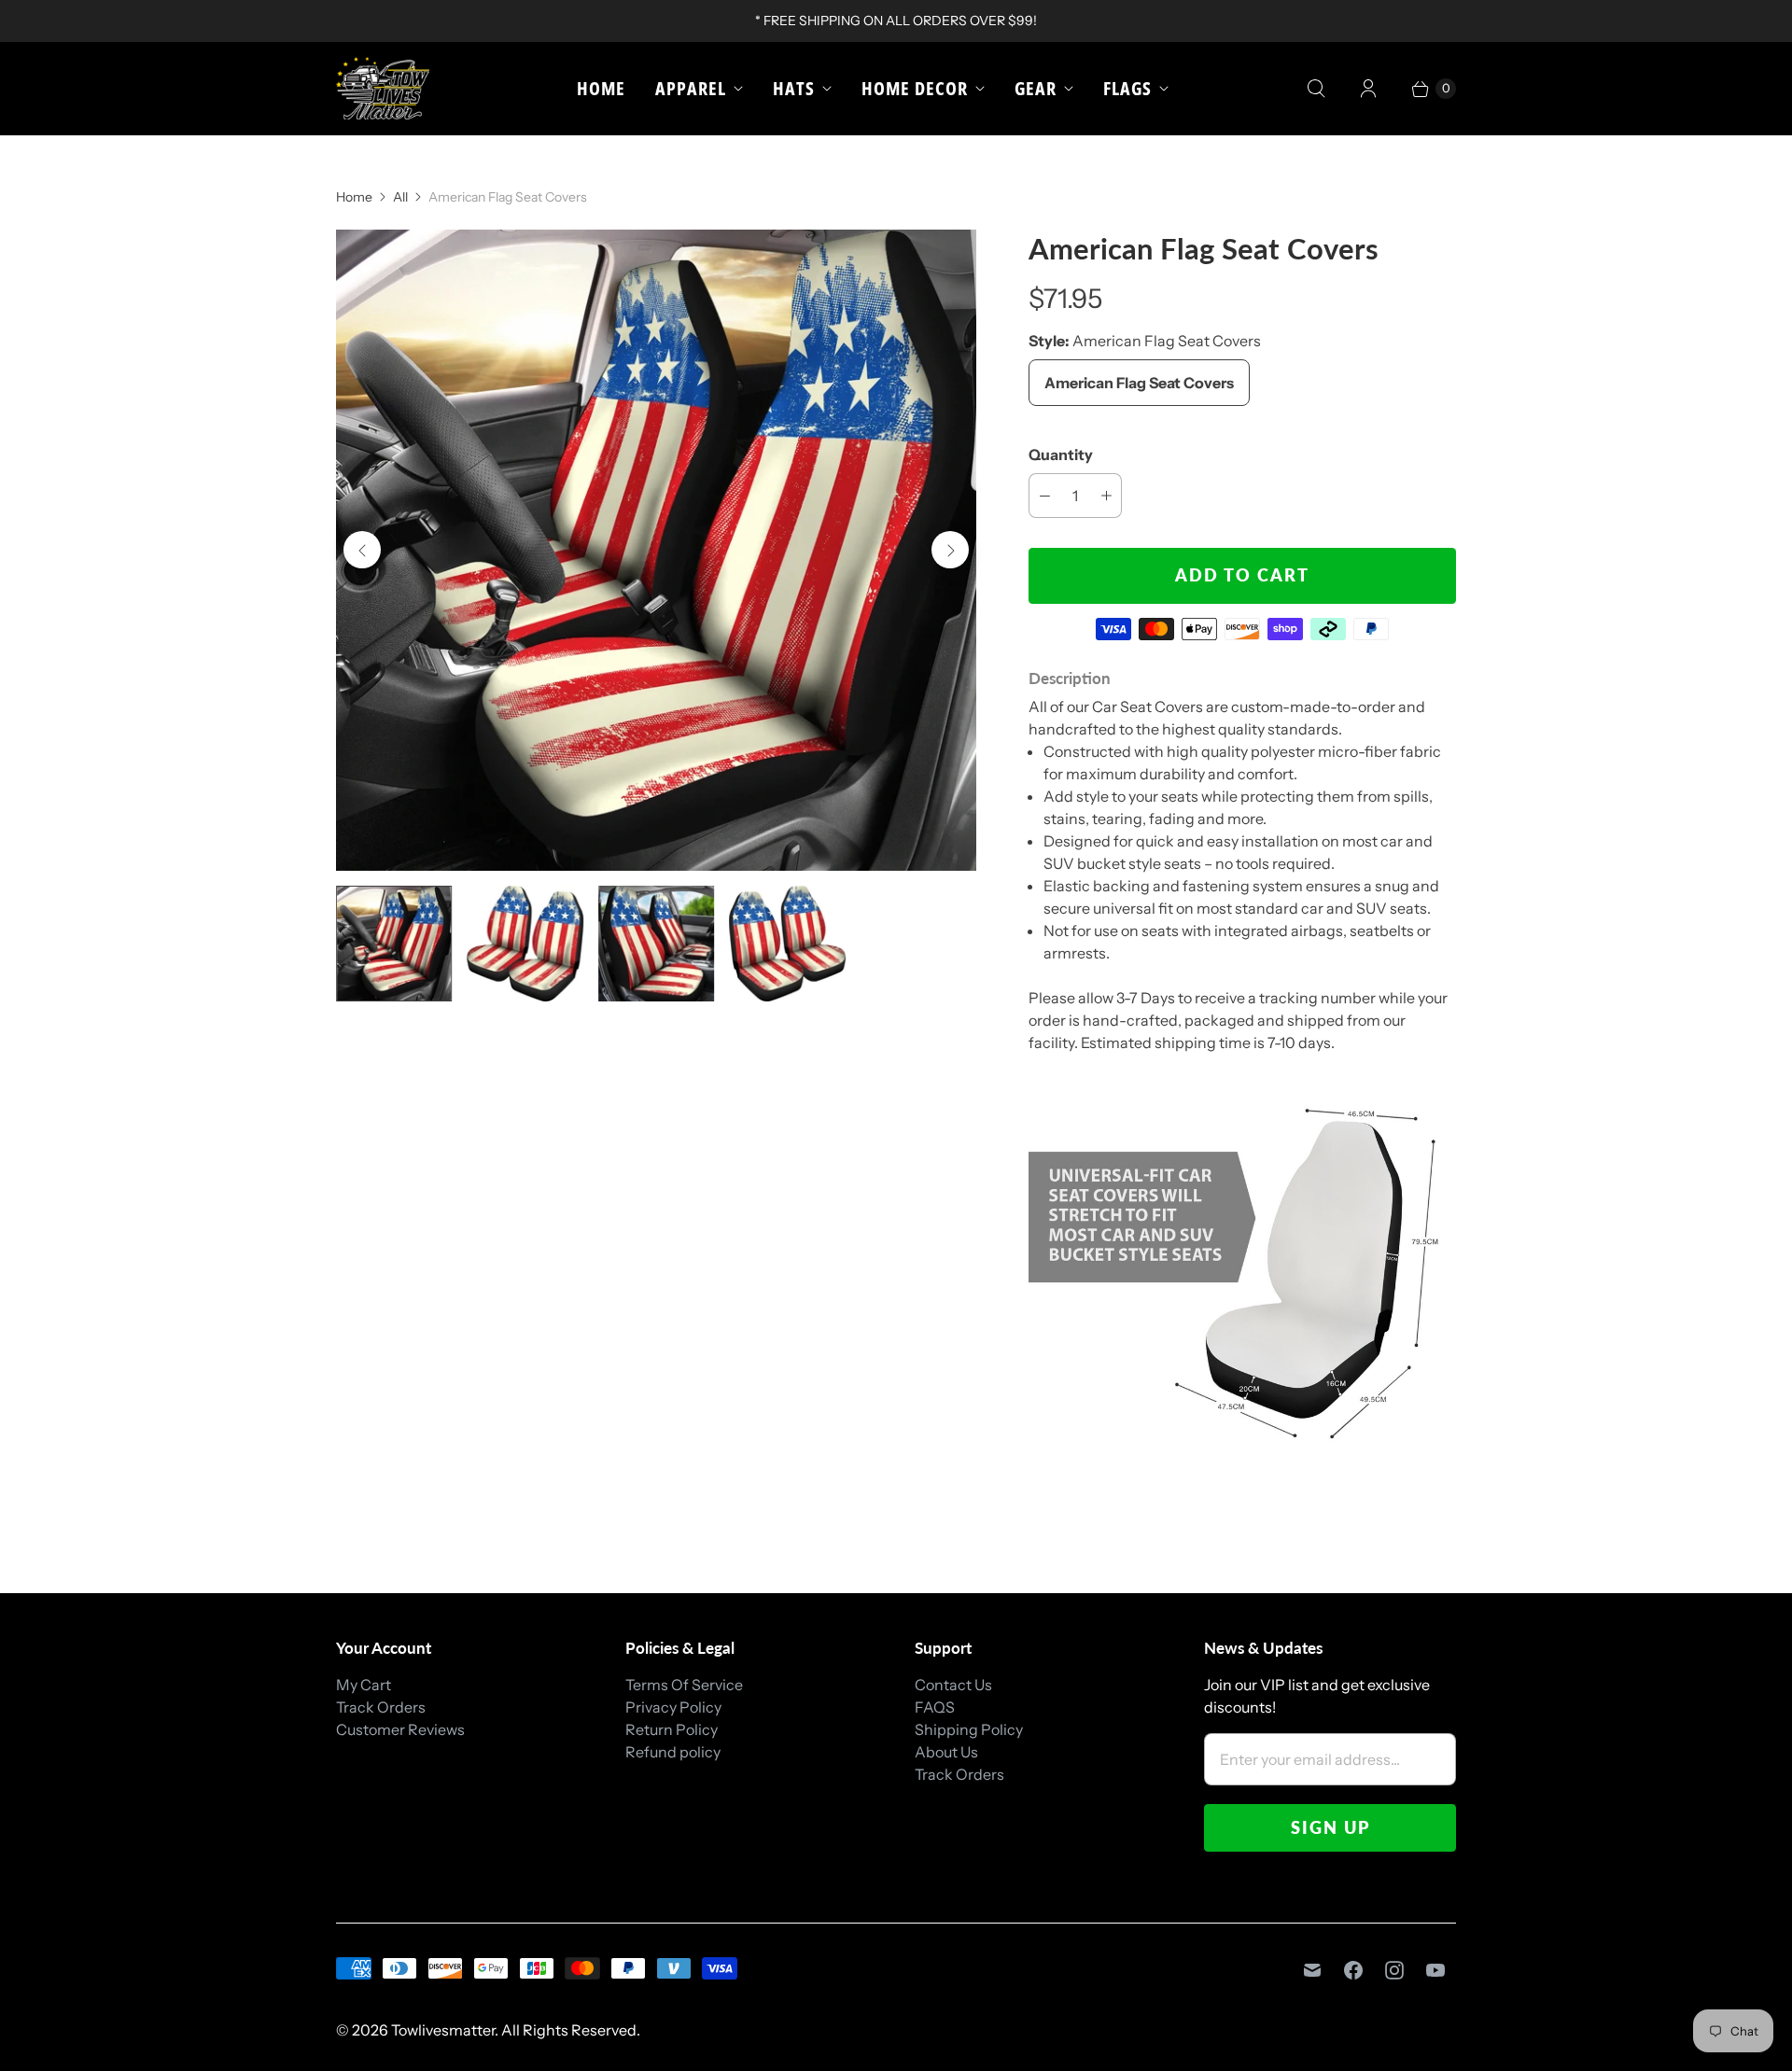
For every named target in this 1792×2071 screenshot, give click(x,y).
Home (601, 88)
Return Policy (672, 1729)
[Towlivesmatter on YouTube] (1435, 1970)
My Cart (364, 1685)
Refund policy (673, 1752)
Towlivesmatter (443, 2030)
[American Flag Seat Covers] (656, 550)
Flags (1127, 88)
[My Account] (1368, 89)
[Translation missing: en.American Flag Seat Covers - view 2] (525, 944)
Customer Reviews (400, 1729)
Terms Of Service (684, 1685)
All (400, 197)
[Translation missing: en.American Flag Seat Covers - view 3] (656, 944)
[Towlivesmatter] (383, 88)
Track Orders (381, 1707)
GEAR (1036, 88)
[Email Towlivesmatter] (1312, 1970)
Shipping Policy (969, 1729)
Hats (794, 88)
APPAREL (691, 88)
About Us (946, 1752)
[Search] (1316, 89)
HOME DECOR (915, 88)
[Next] (950, 550)
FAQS (935, 1707)
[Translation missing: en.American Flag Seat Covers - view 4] (787, 944)
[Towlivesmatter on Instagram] (1394, 1970)
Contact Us (953, 1685)
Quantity (1061, 455)
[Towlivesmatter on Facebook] (1353, 1970)
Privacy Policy (673, 1707)
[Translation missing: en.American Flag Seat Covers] (394, 944)
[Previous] (362, 550)
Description (1070, 678)
